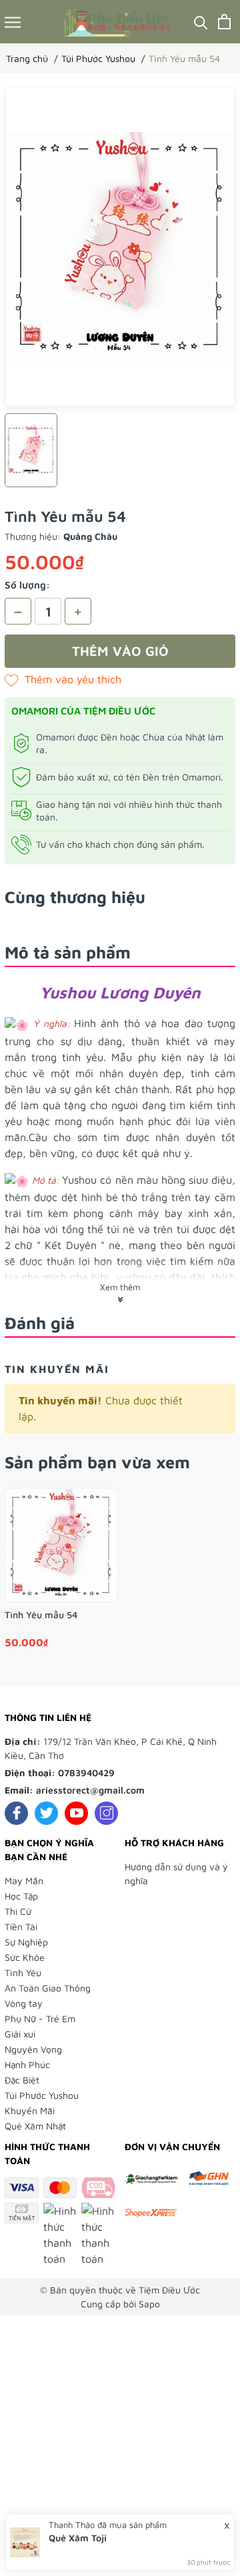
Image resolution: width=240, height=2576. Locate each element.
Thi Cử (18, 1911)
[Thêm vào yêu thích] (63, 679)
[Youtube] (76, 1813)
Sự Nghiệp (26, 1942)
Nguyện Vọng (33, 2049)
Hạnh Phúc (27, 2064)
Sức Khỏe (25, 1957)
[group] (120, 247)
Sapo (149, 2304)
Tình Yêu (23, 1972)
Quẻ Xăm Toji (78, 2538)
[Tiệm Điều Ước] (118, 22)
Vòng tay (24, 2003)
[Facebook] (16, 1813)
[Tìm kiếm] (201, 22)
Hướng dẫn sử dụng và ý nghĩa (176, 1874)
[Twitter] (46, 1813)
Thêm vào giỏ (120, 651)
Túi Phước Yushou (42, 2095)
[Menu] (13, 22)
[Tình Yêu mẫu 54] (61, 1545)
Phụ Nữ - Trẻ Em (40, 2018)
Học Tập (21, 1896)
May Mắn (24, 1881)
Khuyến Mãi (30, 2110)
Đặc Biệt (22, 2080)
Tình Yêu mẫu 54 (41, 1615)
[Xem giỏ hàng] (224, 22)
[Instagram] (106, 1813)
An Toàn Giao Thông (48, 1988)
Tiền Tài (21, 1927)
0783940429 (86, 1773)
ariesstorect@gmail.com (90, 1790)
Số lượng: (27, 585)
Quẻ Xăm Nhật (35, 2126)
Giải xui (20, 2034)
